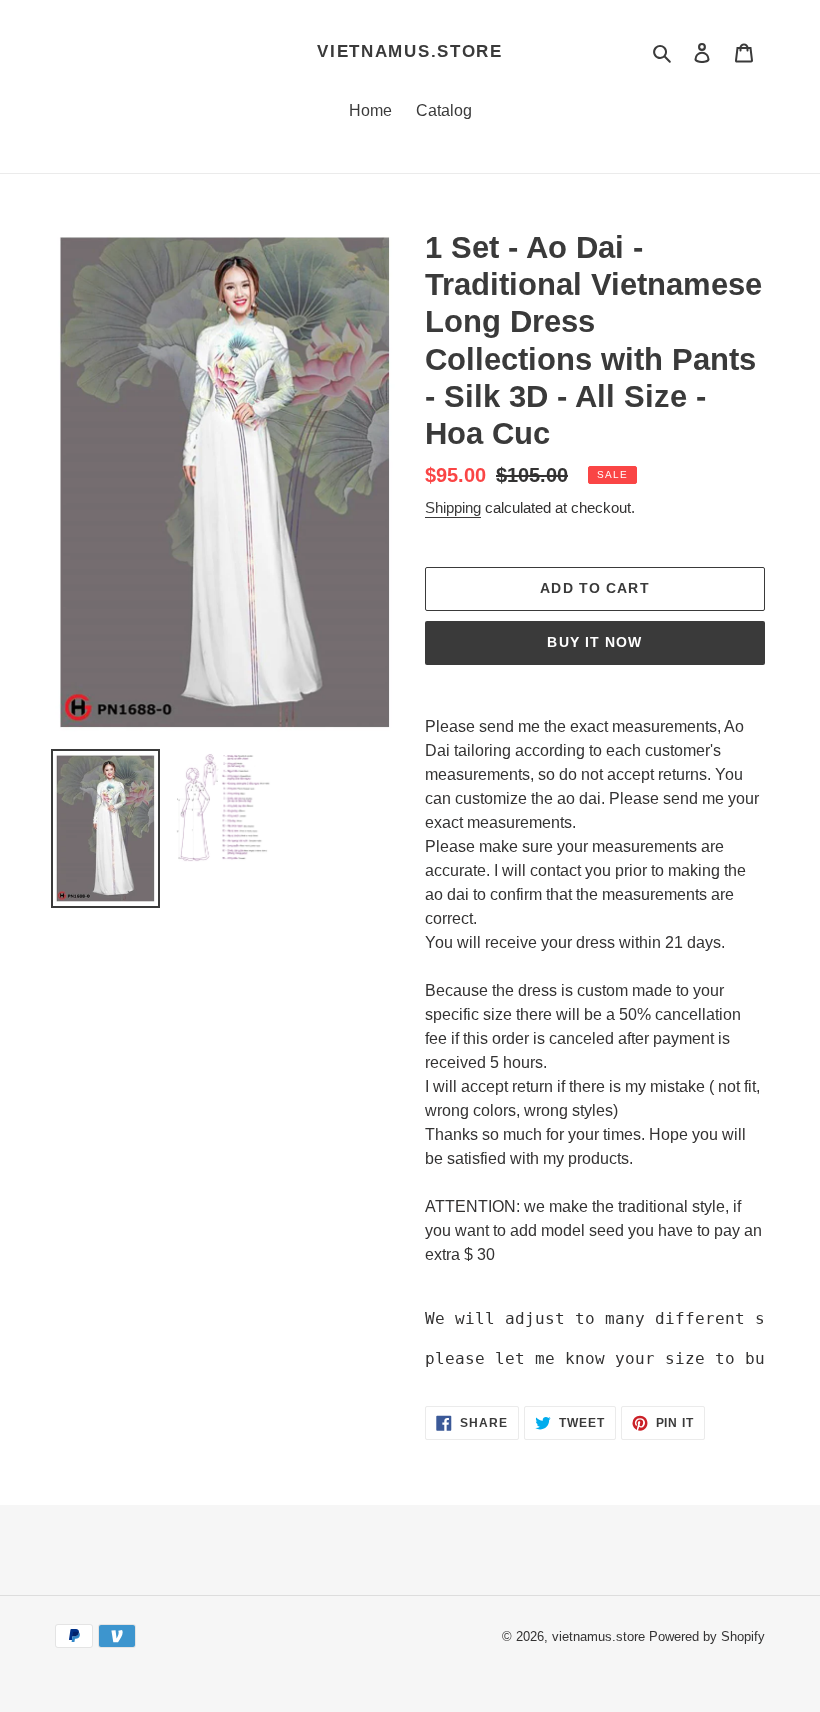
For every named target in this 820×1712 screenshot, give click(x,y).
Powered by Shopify (707, 1636)
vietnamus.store (410, 51)
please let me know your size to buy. (605, 1358)
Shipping (453, 507)
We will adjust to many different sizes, (620, 1318)
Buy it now (594, 642)
